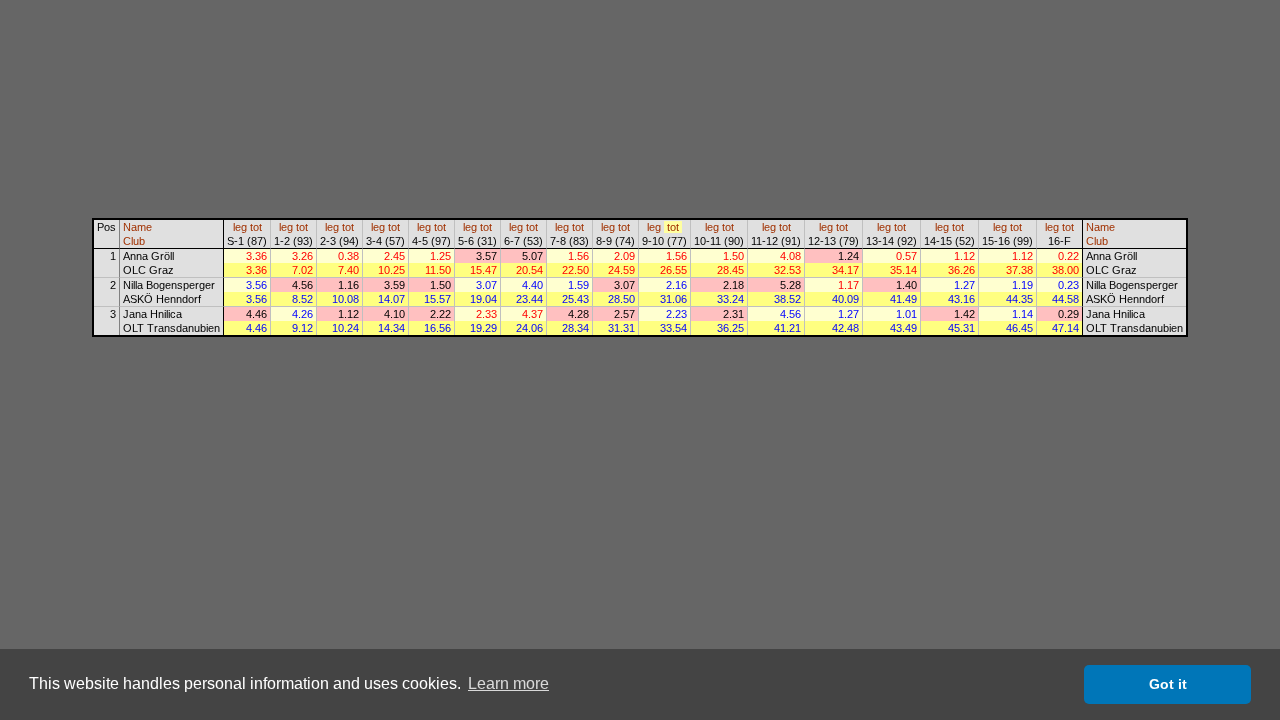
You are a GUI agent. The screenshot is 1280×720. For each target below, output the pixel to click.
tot (256, 227)
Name (137, 227)
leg (240, 227)
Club (134, 241)
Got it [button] (1168, 684)
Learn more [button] (508, 683)
